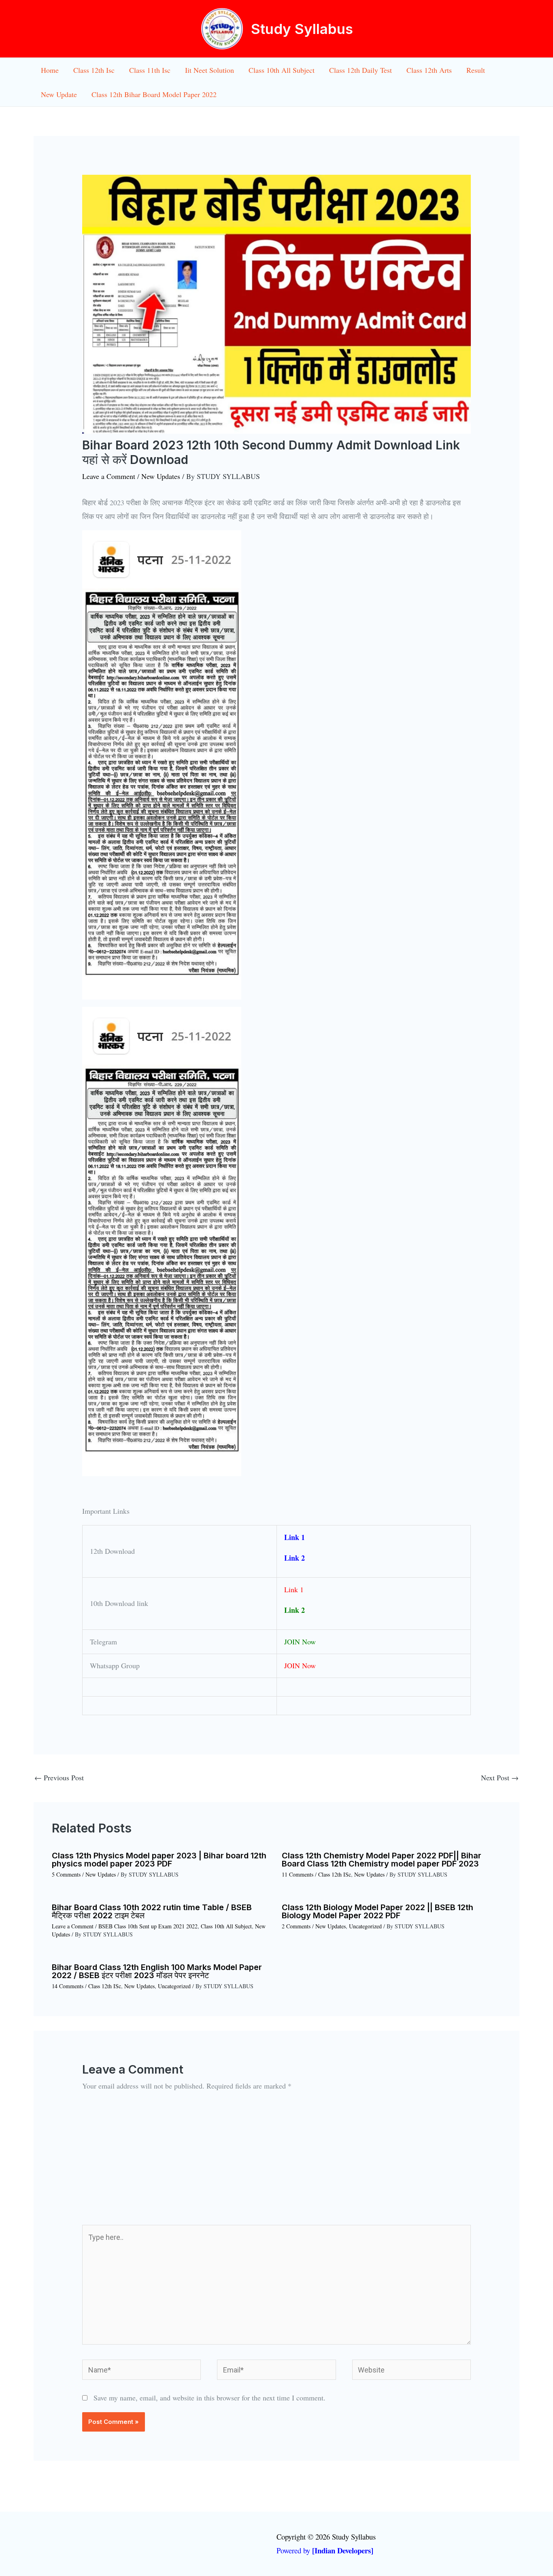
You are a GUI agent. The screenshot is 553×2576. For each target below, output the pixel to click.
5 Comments (66, 1874)
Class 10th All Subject (282, 70)
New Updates (161, 476)
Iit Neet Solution (210, 70)
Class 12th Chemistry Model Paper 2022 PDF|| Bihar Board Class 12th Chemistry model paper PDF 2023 (382, 1860)
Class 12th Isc (94, 70)
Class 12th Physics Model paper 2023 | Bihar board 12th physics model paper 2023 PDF (159, 1860)
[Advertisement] (276, 2164)
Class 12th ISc (335, 1874)
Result (476, 70)
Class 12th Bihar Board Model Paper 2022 (154, 94)
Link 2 (296, 1558)
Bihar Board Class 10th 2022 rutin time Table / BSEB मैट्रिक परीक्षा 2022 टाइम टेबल (152, 1911)
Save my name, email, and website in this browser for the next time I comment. (210, 2398)
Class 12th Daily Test (361, 70)
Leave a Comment (109, 476)
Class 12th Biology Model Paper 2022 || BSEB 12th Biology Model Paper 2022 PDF (378, 1911)
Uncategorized (365, 1926)
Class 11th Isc (150, 70)
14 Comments (68, 1986)
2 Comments (296, 1926)
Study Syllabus (302, 29)
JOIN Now (300, 1642)
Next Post (500, 1777)
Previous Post (59, 1777)
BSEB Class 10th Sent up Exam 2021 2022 (148, 1926)
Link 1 (295, 1537)
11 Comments (298, 1874)
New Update (59, 94)
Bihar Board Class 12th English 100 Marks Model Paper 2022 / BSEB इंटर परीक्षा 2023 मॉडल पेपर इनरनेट (157, 1971)
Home (50, 70)
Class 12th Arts (429, 70)
